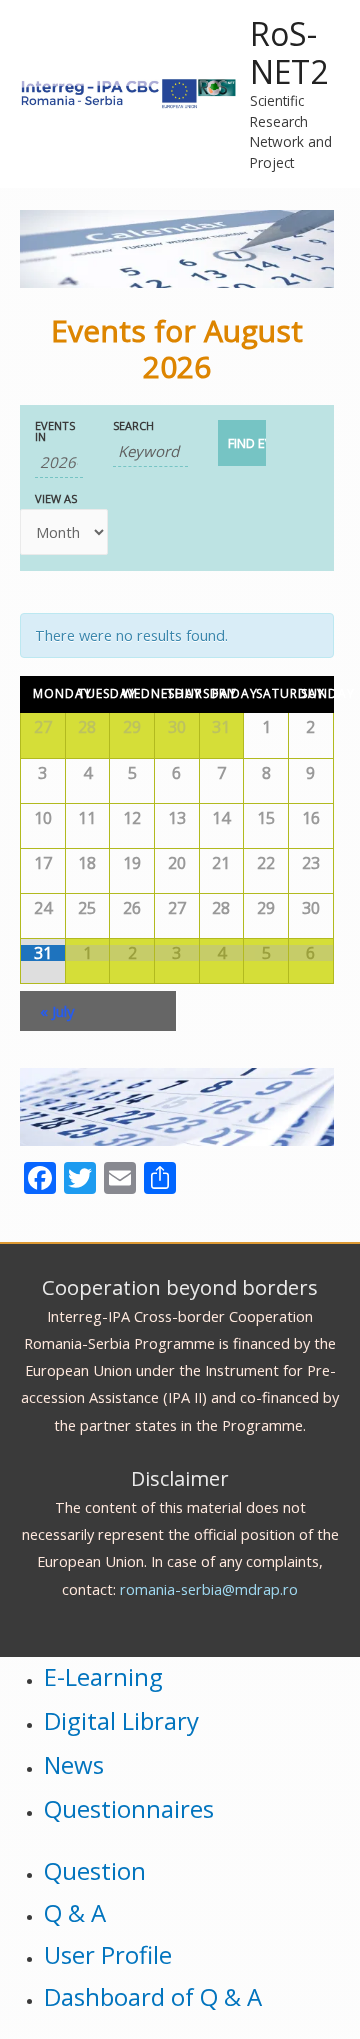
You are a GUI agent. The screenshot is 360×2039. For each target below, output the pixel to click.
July (57, 1011)
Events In (55, 431)
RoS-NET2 (289, 52)
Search (133, 425)
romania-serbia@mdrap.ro (209, 1589)
